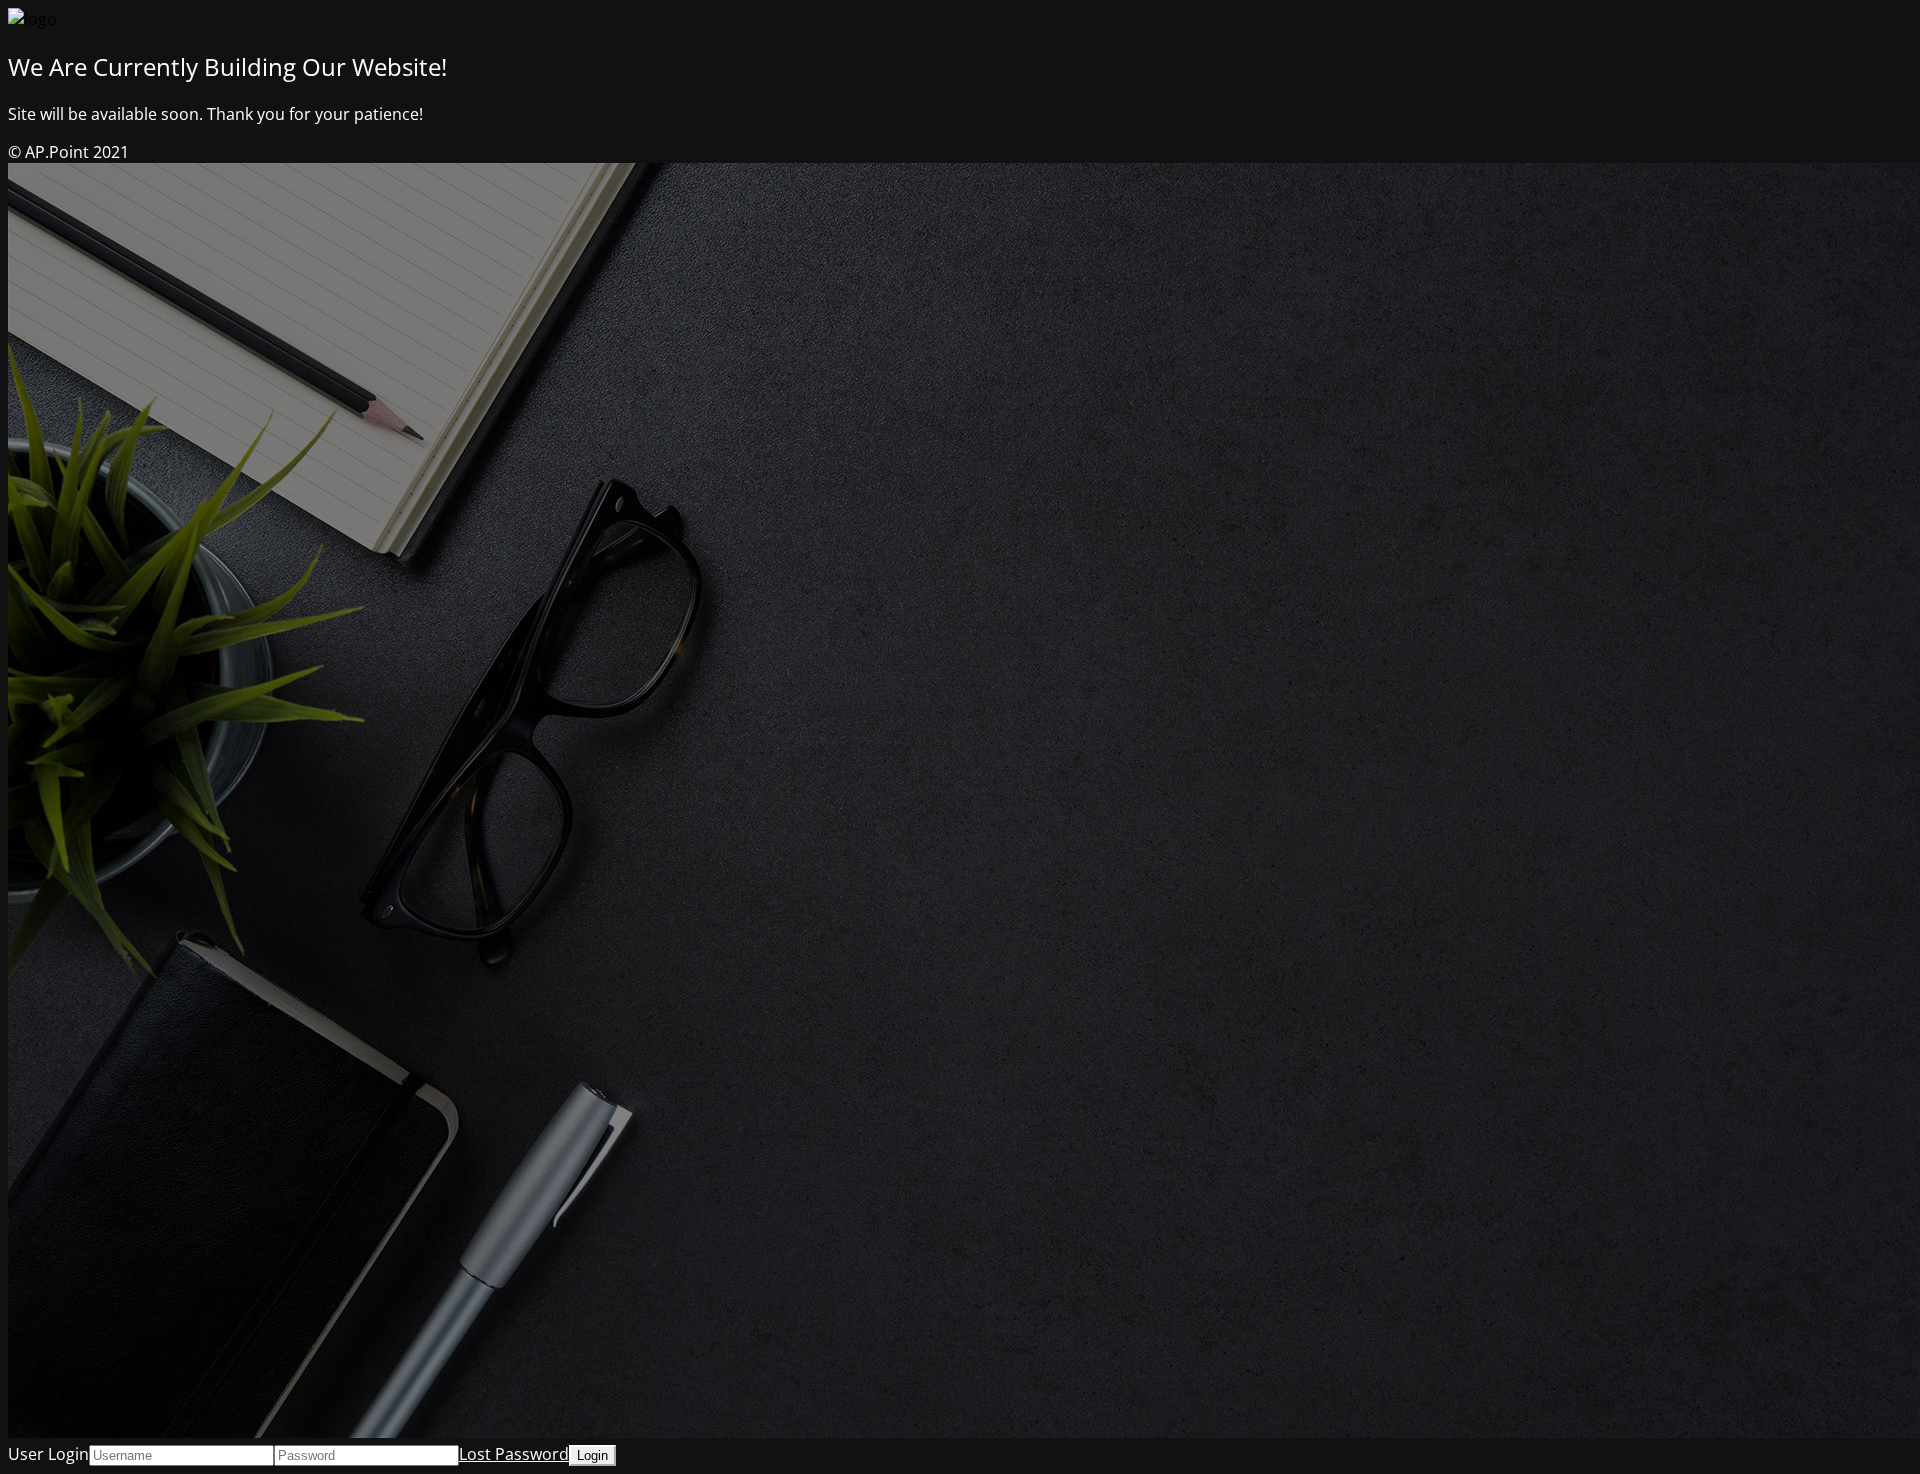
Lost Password (514, 1454)
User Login (48, 1454)
